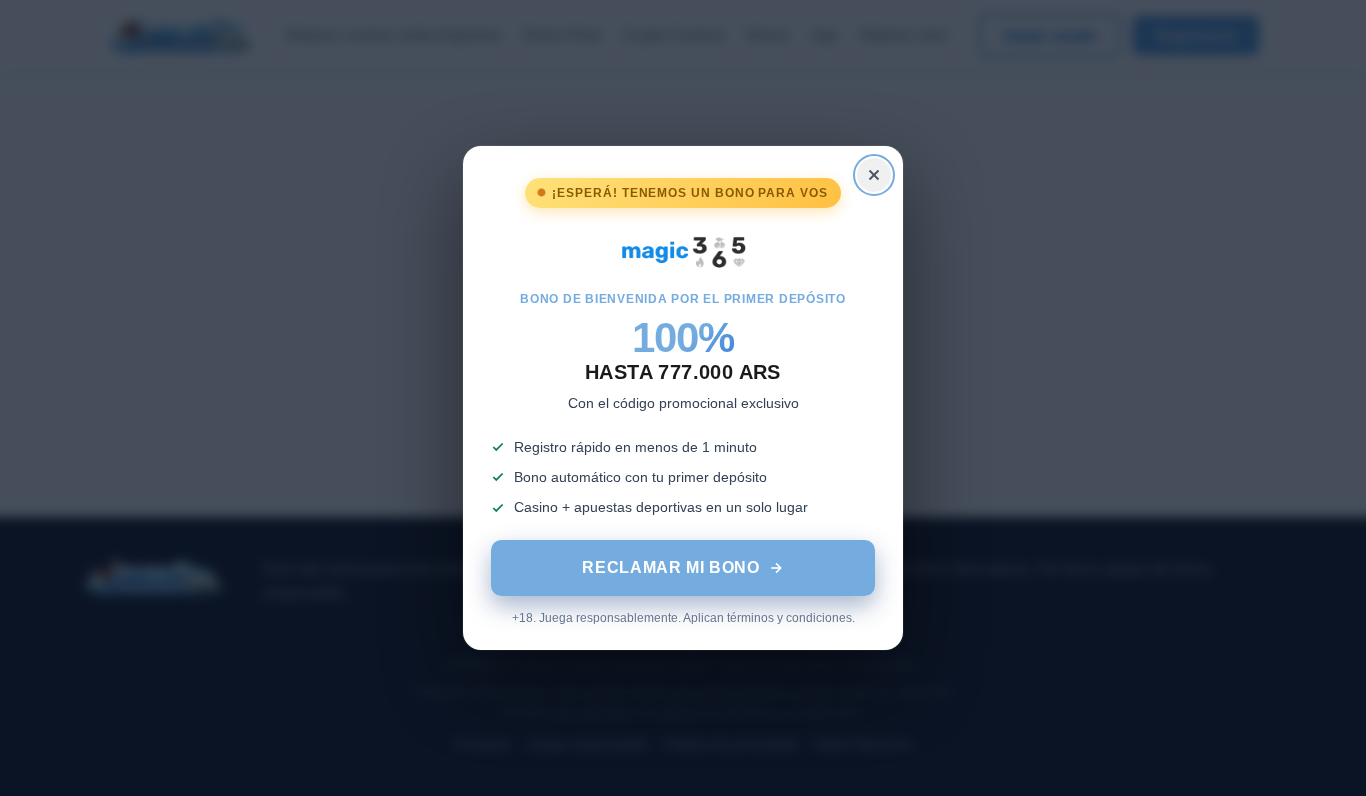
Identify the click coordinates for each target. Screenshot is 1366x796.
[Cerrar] (874, 175)
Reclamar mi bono (670, 567)
